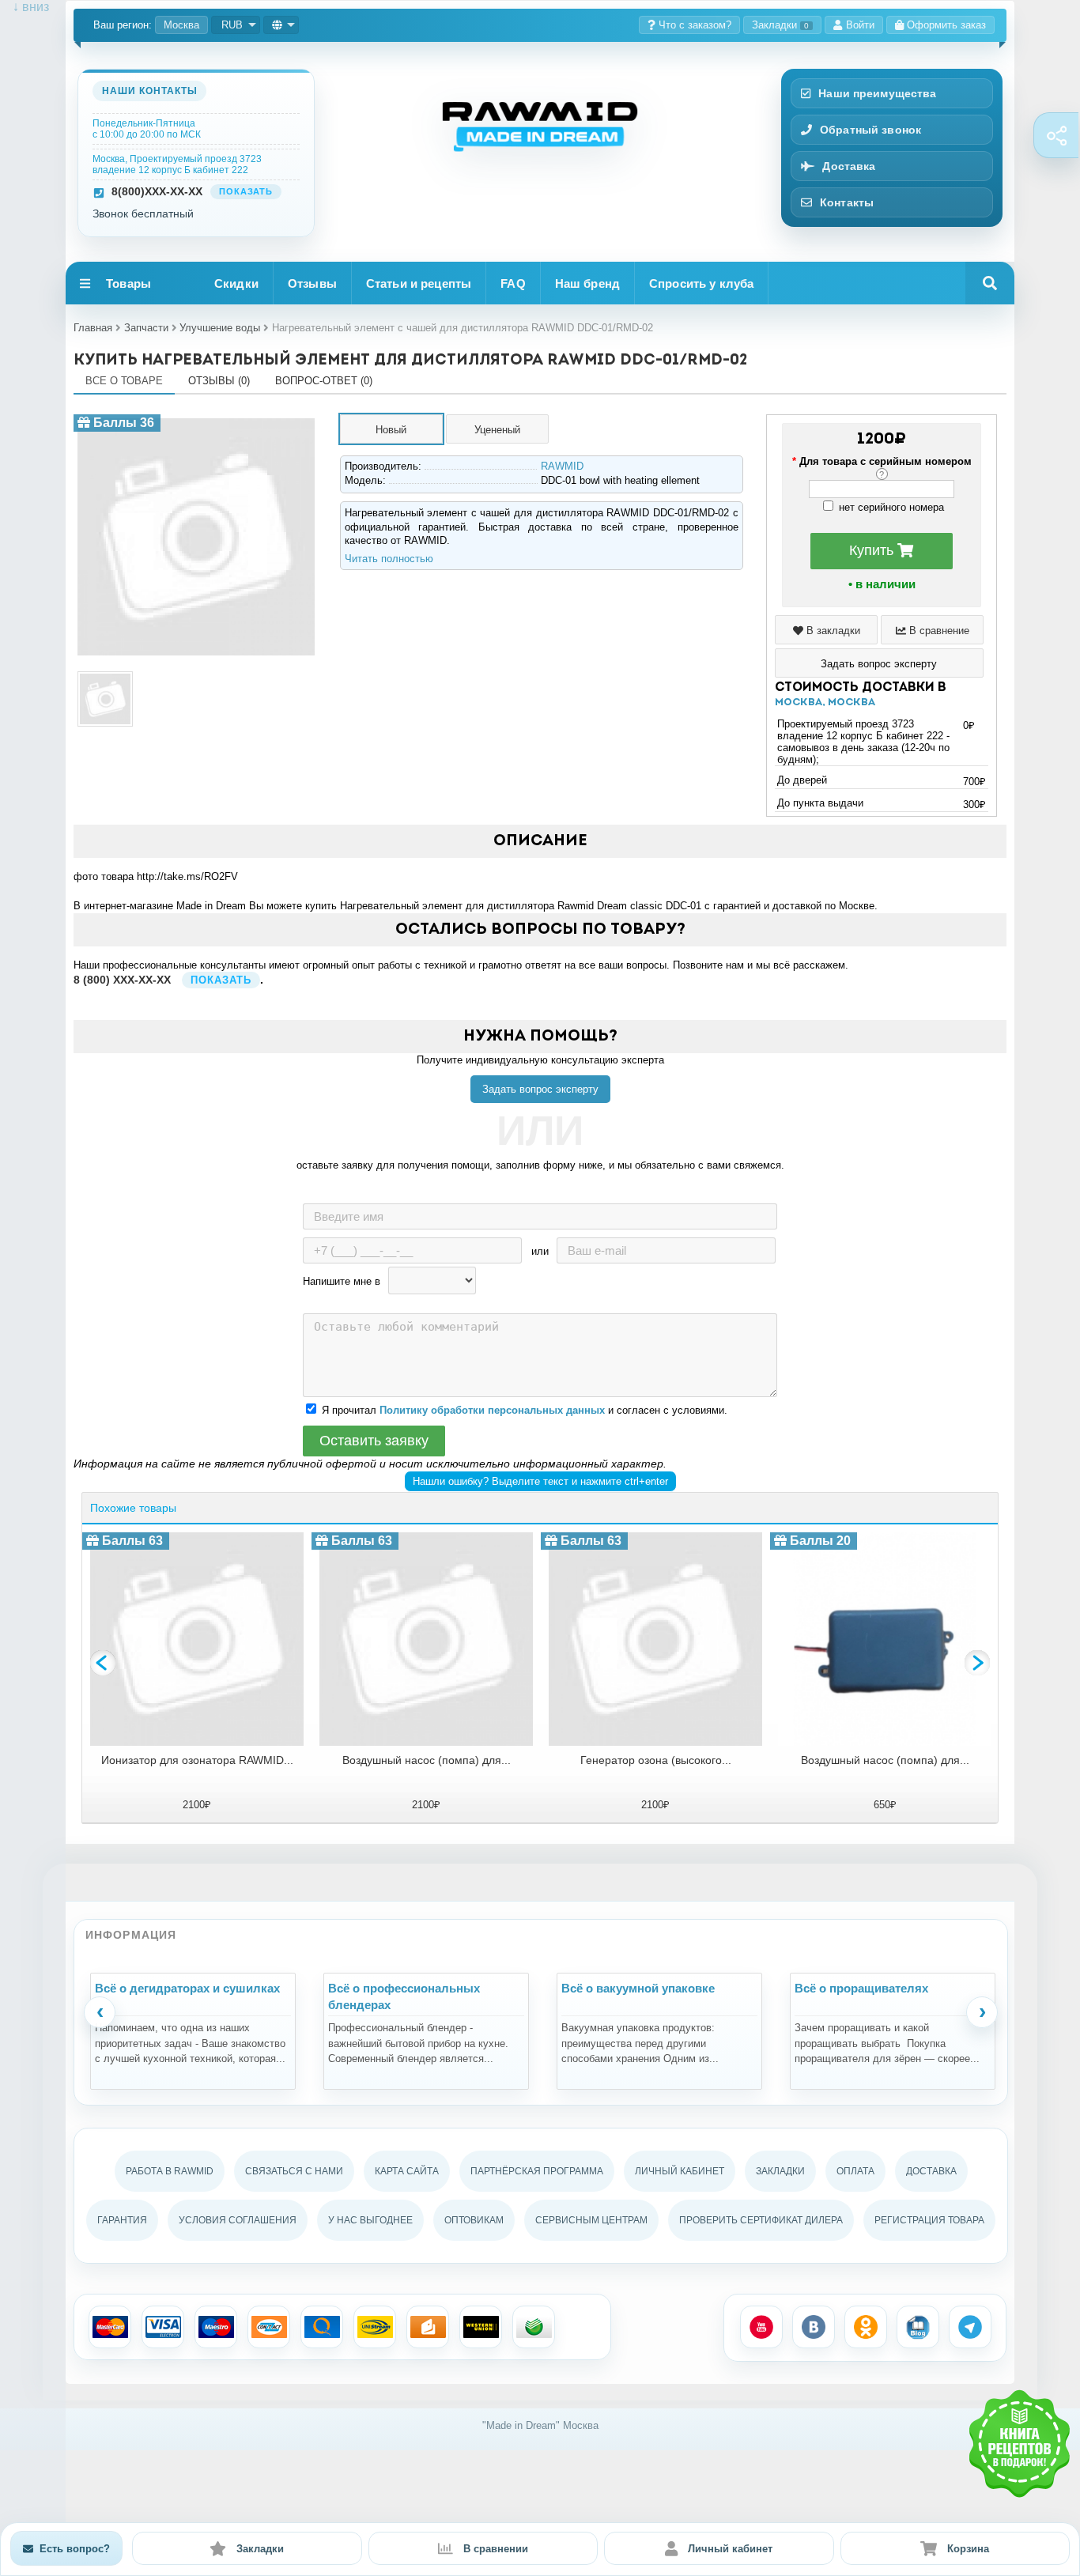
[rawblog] (918, 2327)
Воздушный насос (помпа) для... (427, 1760)
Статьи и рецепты (419, 283)
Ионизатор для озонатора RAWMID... (197, 1760)
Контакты (847, 202)
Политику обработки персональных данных (492, 1410)
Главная (93, 328)
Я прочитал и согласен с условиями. (525, 1410)
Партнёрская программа (537, 2171)
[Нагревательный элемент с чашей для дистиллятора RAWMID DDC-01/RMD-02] (196, 420)
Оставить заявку (374, 1441)
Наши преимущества (877, 93)
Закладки (780, 25)
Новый (391, 430)
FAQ (513, 283)
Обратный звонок (870, 130)
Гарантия (122, 2220)
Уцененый (497, 430)
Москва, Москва (825, 703)
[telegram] (970, 2327)
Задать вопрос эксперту (540, 1089)
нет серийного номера (890, 507)
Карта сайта (407, 2171)
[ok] (866, 2327)
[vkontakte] (814, 2327)
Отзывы (312, 283)
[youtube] (761, 2327)
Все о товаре (124, 381)
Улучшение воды (220, 328)
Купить (873, 550)
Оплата (855, 2171)
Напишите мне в (342, 1281)
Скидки (236, 283)
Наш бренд (587, 283)
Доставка (849, 166)
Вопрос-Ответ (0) (324, 381)
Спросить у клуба (701, 283)
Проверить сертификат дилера (761, 2220)
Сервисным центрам (591, 2220)
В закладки (832, 631)
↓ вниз (25, 7)
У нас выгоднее (370, 2220)
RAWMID (562, 466)
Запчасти (146, 328)
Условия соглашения (238, 2220)
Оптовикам (474, 2220)
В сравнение (938, 631)
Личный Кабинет (680, 2171)
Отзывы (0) (219, 381)
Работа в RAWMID (170, 2171)
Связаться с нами (294, 2171)
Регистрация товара (929, 2220)
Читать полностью (389, 559)
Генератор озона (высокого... (656, 1760)
